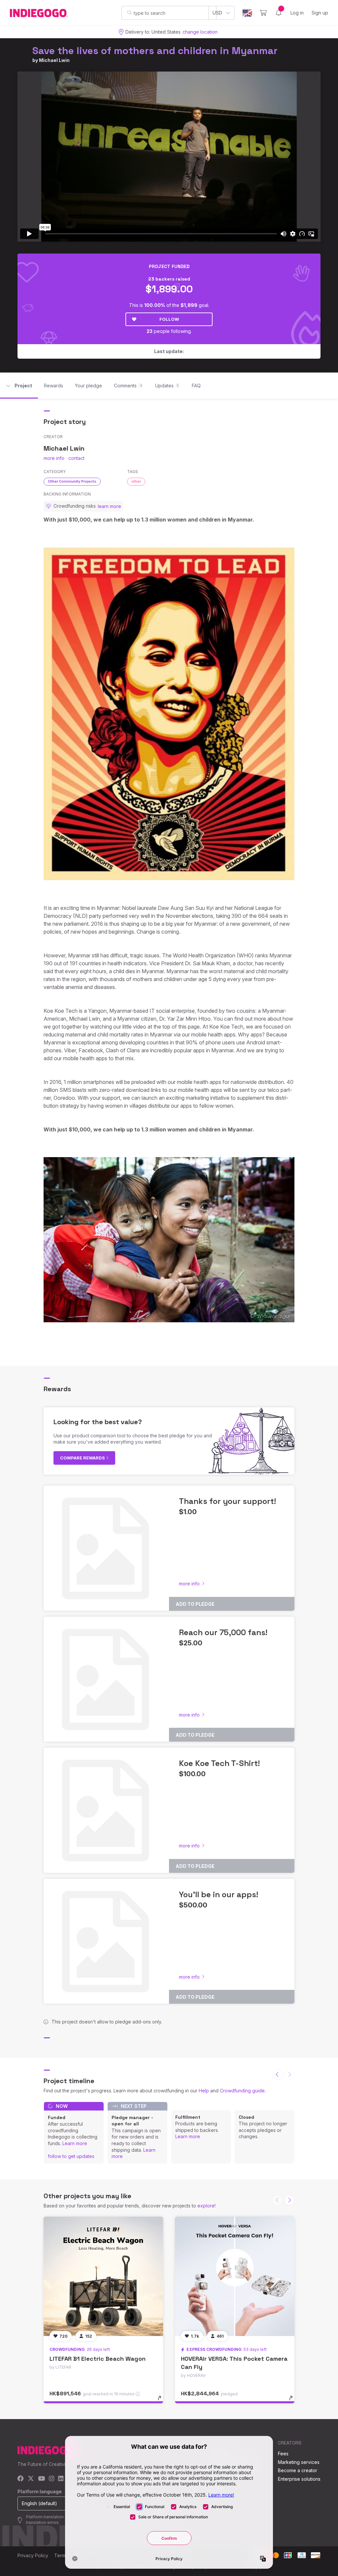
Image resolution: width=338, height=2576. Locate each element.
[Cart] (263, 13)
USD (217, 13)
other (136, 481)
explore (206, 2206)
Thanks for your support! (227, 1501)
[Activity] (279, 13)
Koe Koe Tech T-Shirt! (219, 1763)
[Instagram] (51, 2479)
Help (204, 2091)
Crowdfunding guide (242, 2091)
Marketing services (299, 2462)
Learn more (75, 2143)
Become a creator (298, 2470)
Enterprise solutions (299, 2479)
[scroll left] (278, 2075)
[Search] (130, 13)
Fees (283, 2454)
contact (76, 458)
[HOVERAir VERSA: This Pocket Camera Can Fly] (235, 2276)
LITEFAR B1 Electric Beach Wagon (98, 2359)
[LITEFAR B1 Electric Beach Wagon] (103, 2276)
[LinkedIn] (61, 2479)
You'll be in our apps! (219, 1894)
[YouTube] (41, 2479)
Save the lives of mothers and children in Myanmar (155, 51)
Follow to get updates (71, 2156)
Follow (169, 319)
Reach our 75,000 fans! (223, 1632)
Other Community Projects (72, 481)
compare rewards (83, 1458)
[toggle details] (163, 2401)
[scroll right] (289, 2200)
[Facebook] (21, 2479)
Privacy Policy (33, 2555)
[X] (31, 2479)
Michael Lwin (54, 60)
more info (54, 458)
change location (200, 32)
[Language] (247, 13)
